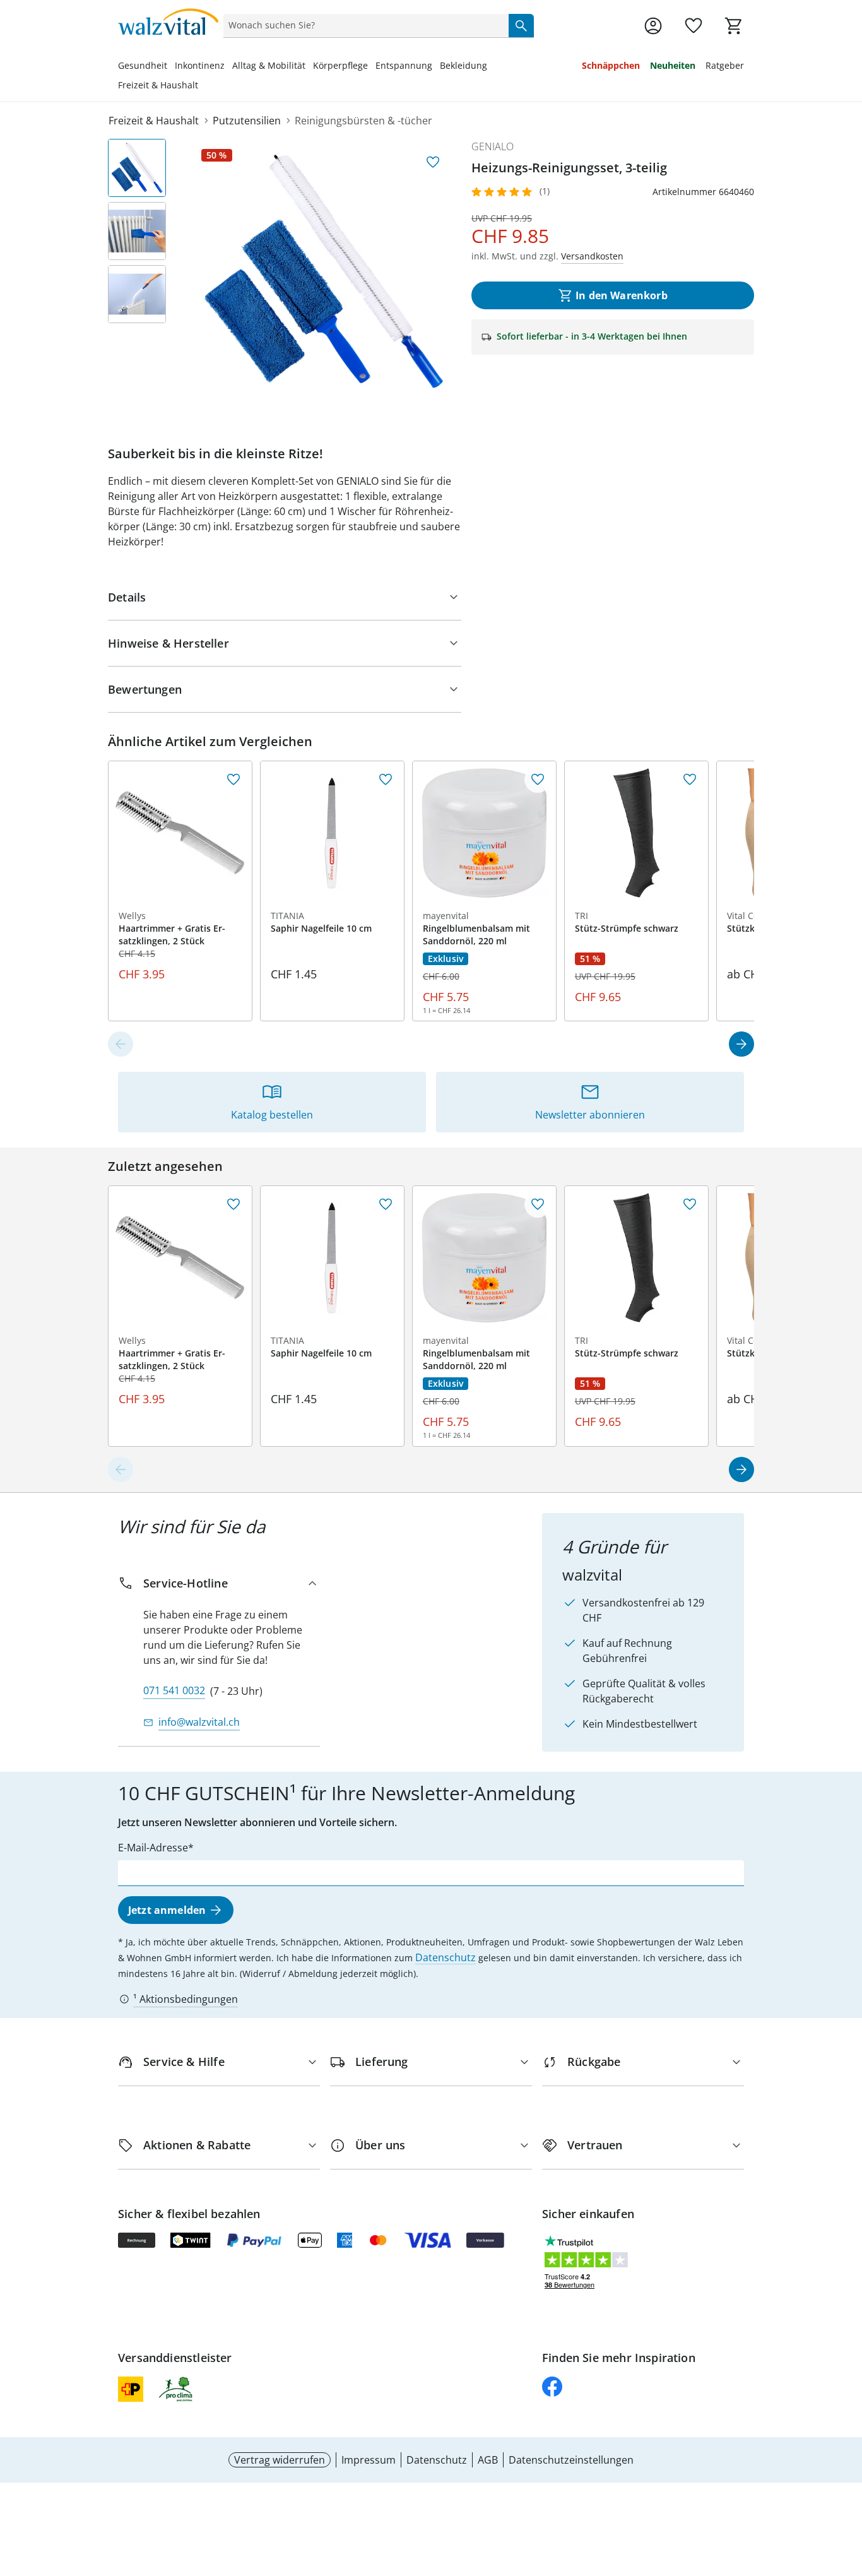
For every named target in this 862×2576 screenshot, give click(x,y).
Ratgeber (725, 65)
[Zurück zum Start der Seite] (847, 2485)
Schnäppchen (611, 65)
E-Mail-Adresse (153, 1848)
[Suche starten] (521, 25)
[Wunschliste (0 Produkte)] (694, 26)
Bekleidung (463, 65)
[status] (363, 25)
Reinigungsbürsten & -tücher (363, 121)
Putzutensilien (247, 121)
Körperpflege (340, 65)
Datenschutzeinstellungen (571, 2460)
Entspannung (404, 65)
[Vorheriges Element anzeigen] (121, 1044)
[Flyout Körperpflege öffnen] (372, 67)
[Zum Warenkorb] (734, 26)
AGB (488, 2460)
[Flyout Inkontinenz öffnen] (228, 67)
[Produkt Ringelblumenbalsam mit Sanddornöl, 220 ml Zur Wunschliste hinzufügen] (538, 780)
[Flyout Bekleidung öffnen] (491, 67)
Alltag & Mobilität (269, 65)
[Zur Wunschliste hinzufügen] (433, 162)
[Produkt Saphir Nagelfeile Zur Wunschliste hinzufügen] (386, 780)
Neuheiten (673, 65)
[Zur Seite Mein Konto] (653, 26)
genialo (493, 146)
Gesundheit (143, 65)
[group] (324, 271)
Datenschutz (446, 1957)
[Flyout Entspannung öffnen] (436, 67)
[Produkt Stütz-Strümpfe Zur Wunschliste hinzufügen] (690, 780)
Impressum (369, 2460)
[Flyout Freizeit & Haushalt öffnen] (202, 86)
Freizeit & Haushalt (158, 85)
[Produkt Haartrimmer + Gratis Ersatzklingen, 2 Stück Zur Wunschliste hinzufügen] (233, 780)
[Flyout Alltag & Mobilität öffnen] (309, 67)
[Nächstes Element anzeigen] (741, 1044)
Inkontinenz (200, 65)
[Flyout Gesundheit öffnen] (171, 67)
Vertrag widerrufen (280, 2460)
